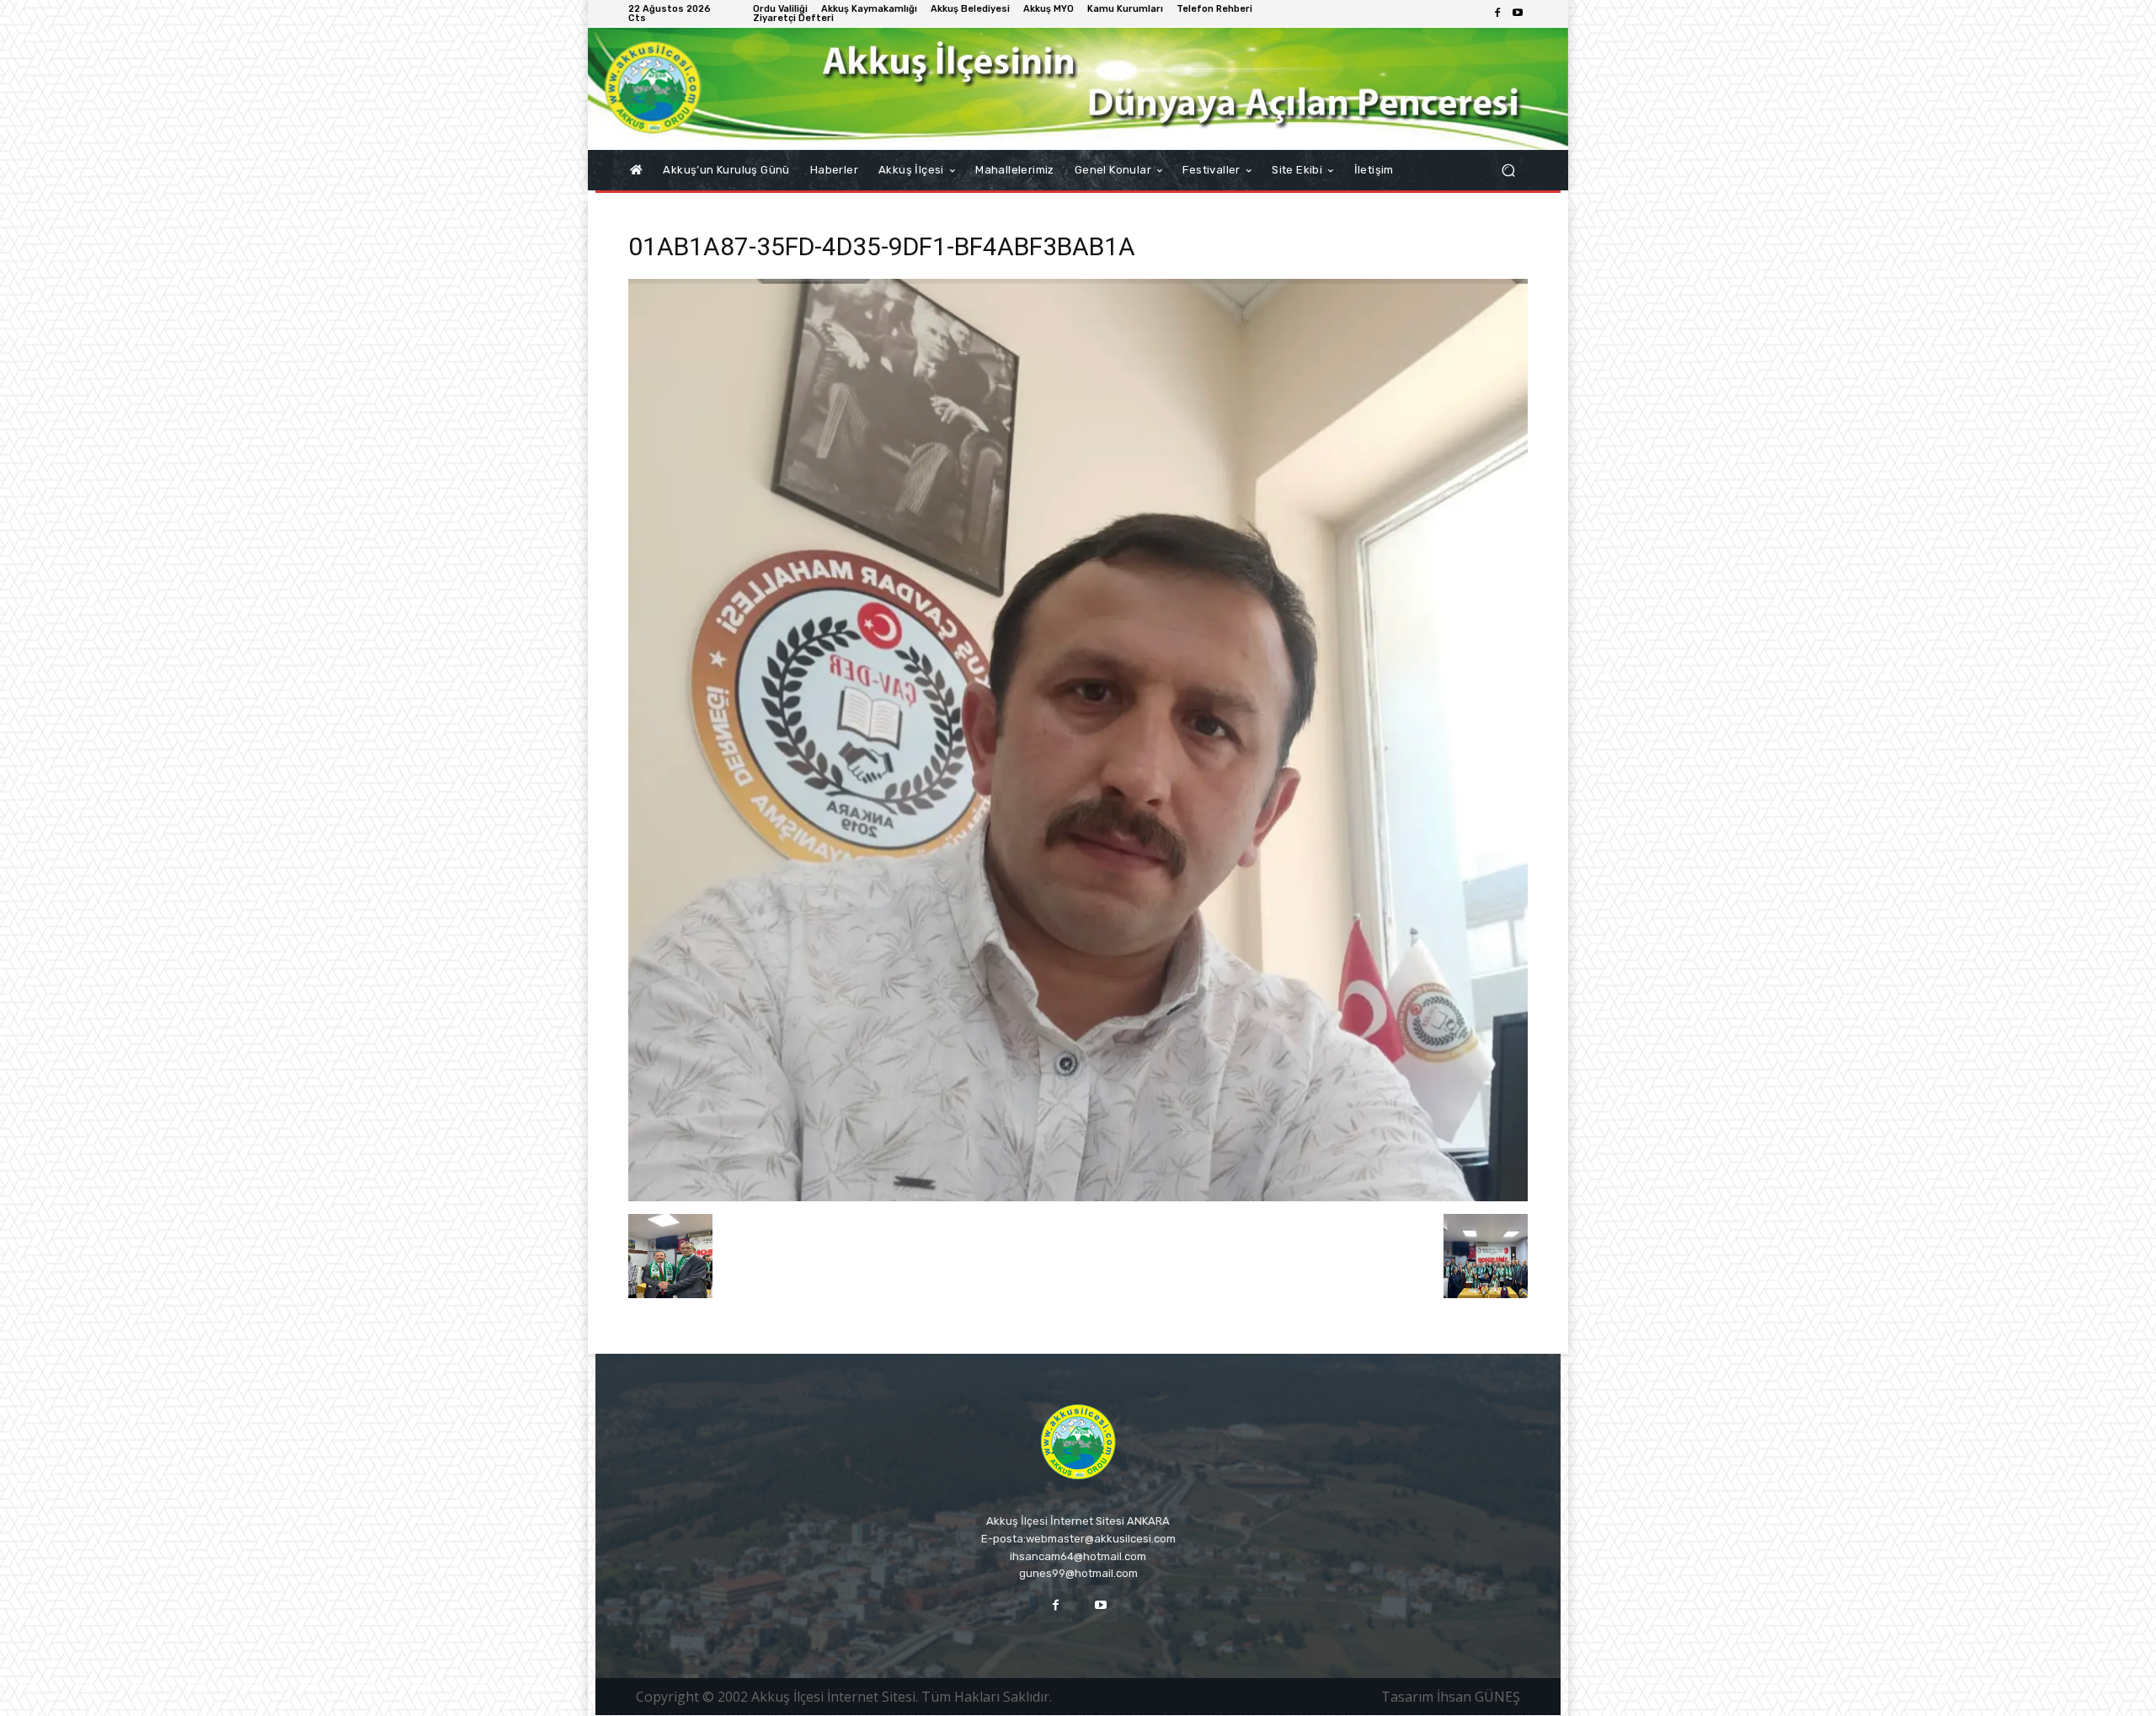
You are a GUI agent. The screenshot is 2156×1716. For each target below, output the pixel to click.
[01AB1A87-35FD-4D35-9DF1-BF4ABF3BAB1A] (1078, 1197)
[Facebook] (1497, 13)
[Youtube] (1518, 13)
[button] (1508, 171)
